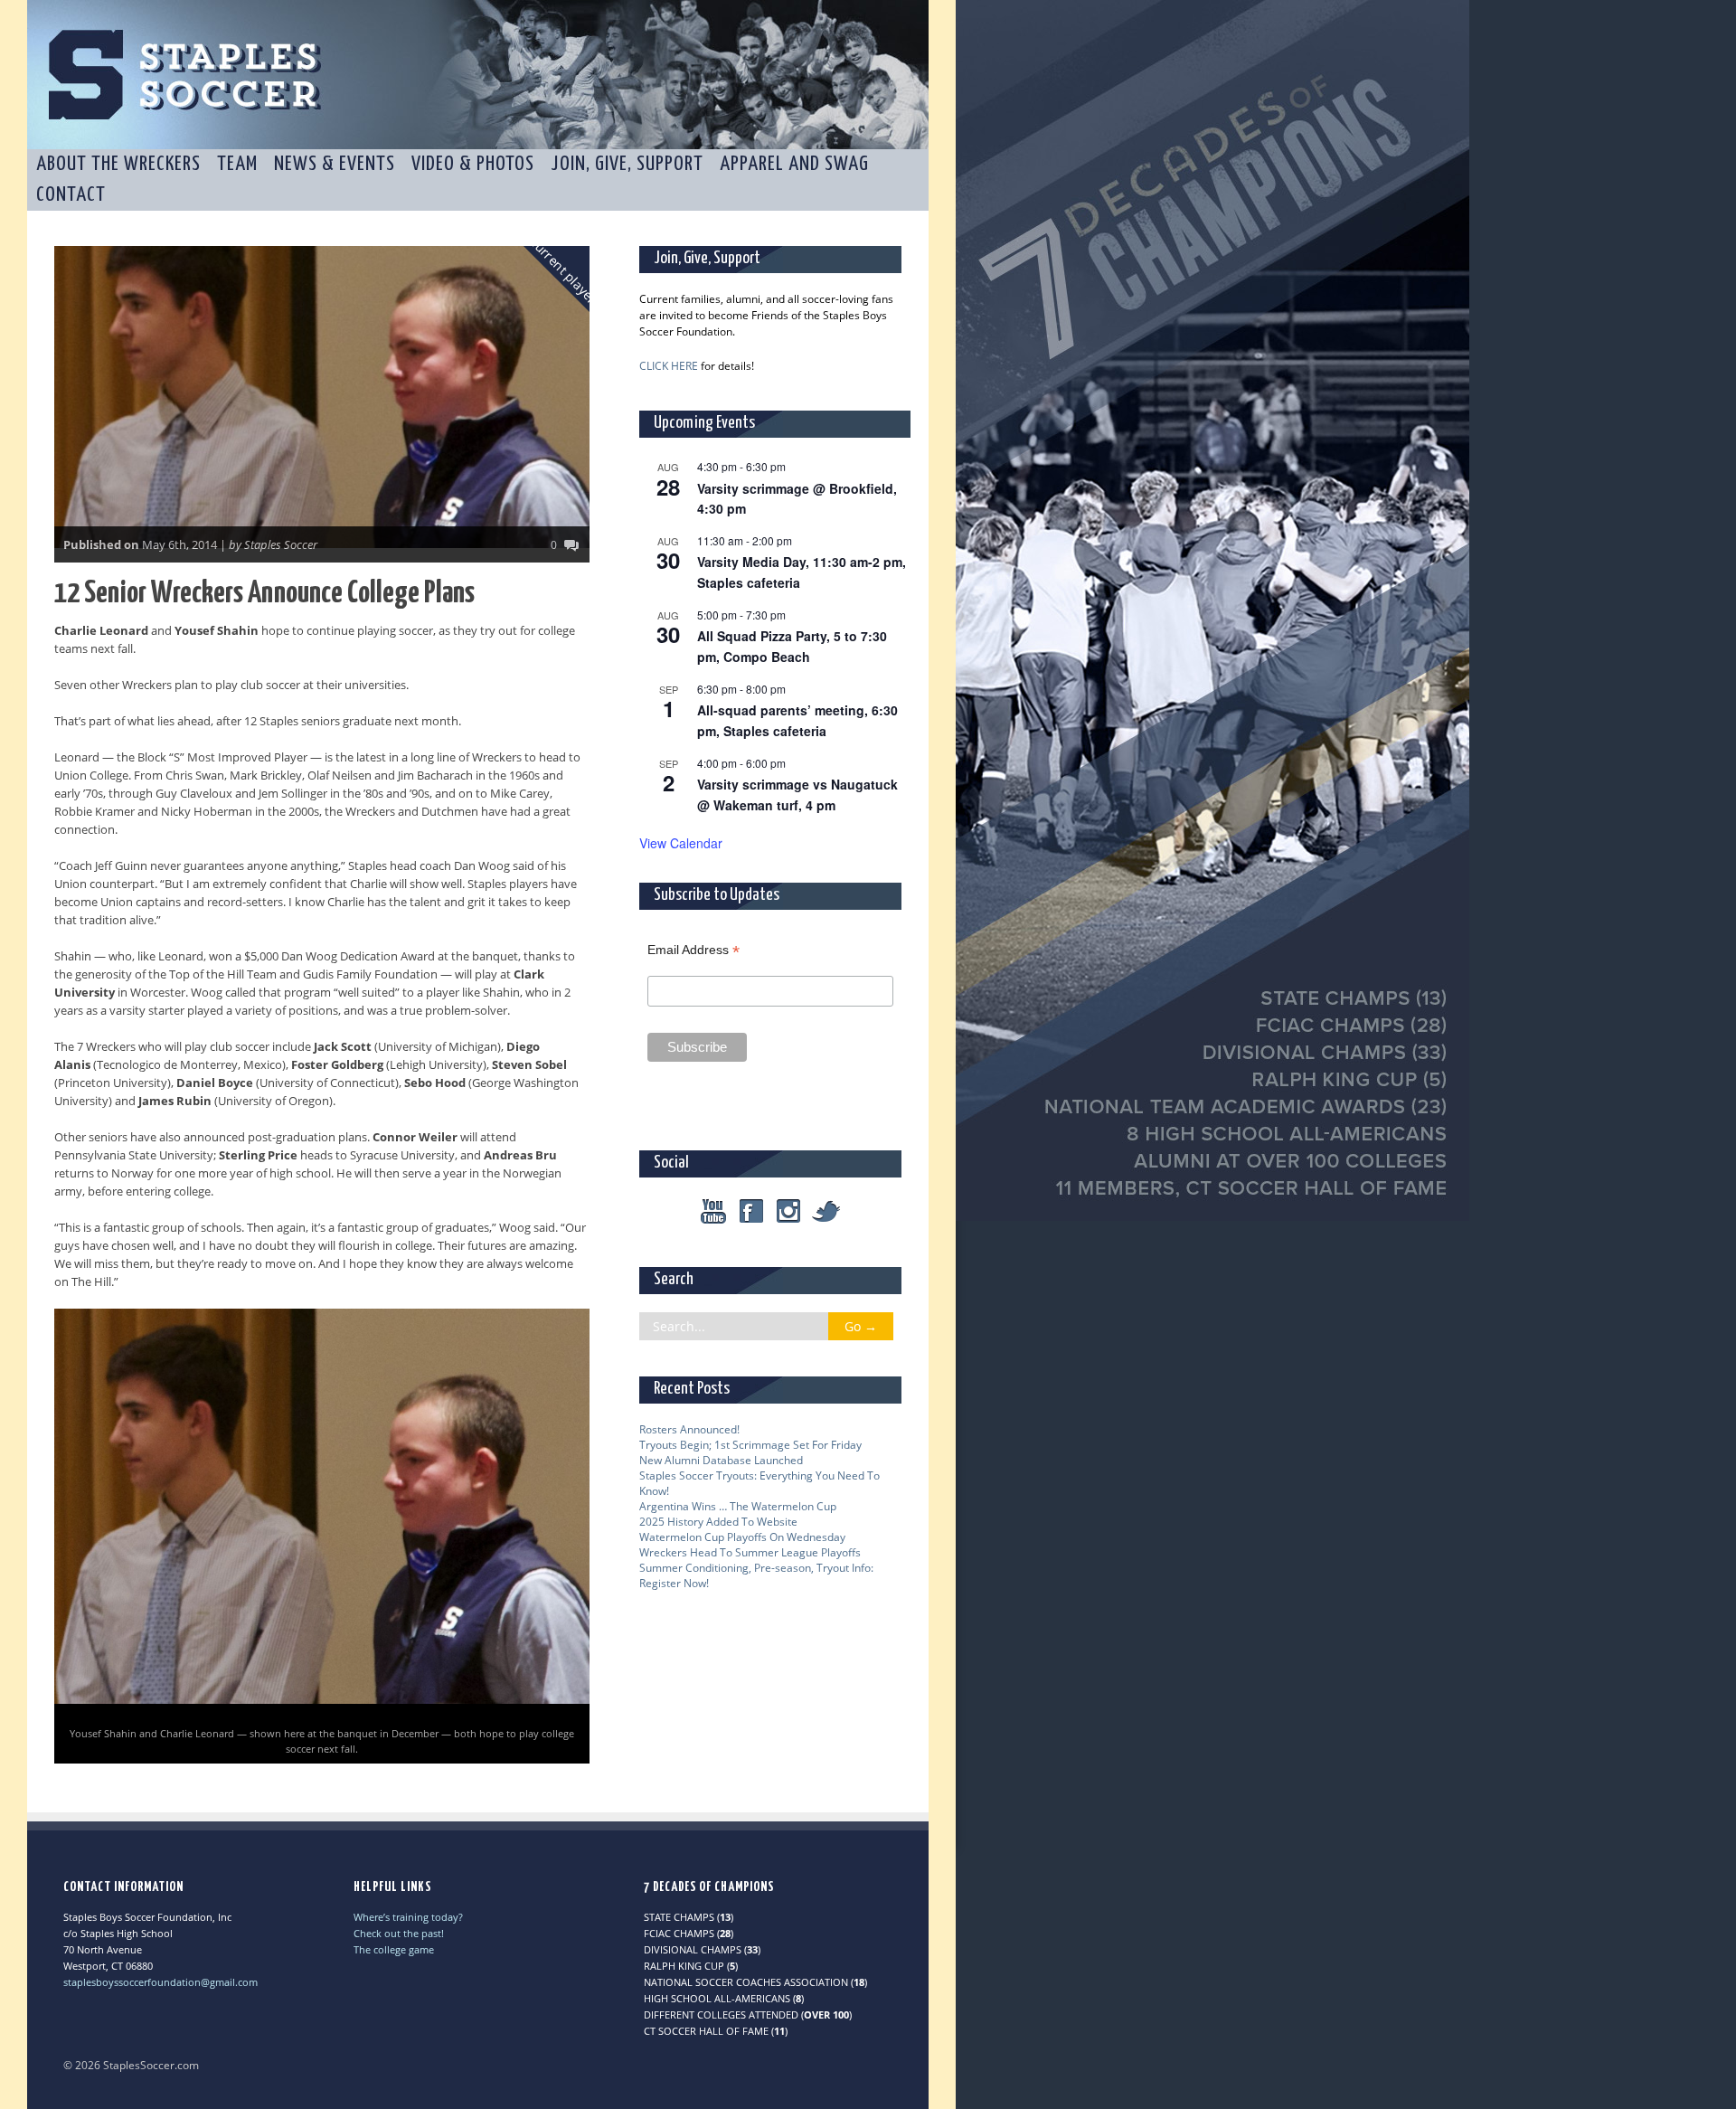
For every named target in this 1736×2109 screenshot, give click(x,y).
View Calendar (681, 843)
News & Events (335, 164)
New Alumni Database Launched (721, 1460)
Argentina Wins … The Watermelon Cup (738, 1506)
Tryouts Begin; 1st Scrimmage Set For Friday (750, 1445)
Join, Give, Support (627, 164)
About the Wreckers (118, 164)
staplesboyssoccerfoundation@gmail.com (160, 1982)
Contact (71, 195)
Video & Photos (473, 164)
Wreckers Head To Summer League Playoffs (750, 1552)
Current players (566, 272)
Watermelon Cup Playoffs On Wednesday (742, 1537)
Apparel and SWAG (794, 164)
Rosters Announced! (689, 1429)
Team (237, 164)
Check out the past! (399, 1933)
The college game (394, 1949)
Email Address (693, 950)
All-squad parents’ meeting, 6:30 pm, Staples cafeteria (797, 720)
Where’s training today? (408, 1917)
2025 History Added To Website (718, 1522)
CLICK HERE (669, 366)
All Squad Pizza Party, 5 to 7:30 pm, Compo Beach (792, 646)
